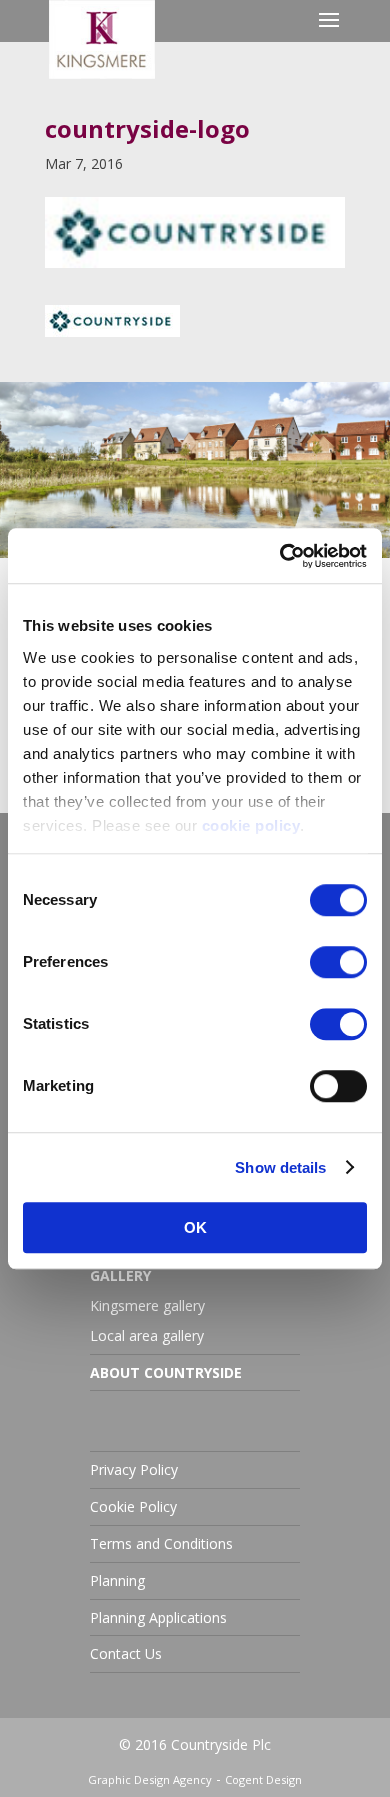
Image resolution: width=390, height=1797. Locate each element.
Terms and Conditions (161, 1543)
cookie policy (251, 825)
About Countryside (166, 1372)
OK (195, 1227)
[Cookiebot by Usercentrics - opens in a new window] (280, 556)
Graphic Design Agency (150, 1779)
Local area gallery (147, 1335)
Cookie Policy (133, 1506)
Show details (280, 1167)
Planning (117, 1580)
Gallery (120, 1275)
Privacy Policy (134, 1469)
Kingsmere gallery (147, 1305)
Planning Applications (158, 1617)
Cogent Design (263, 1779)
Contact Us (126, 1653)
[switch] (338, 962)
